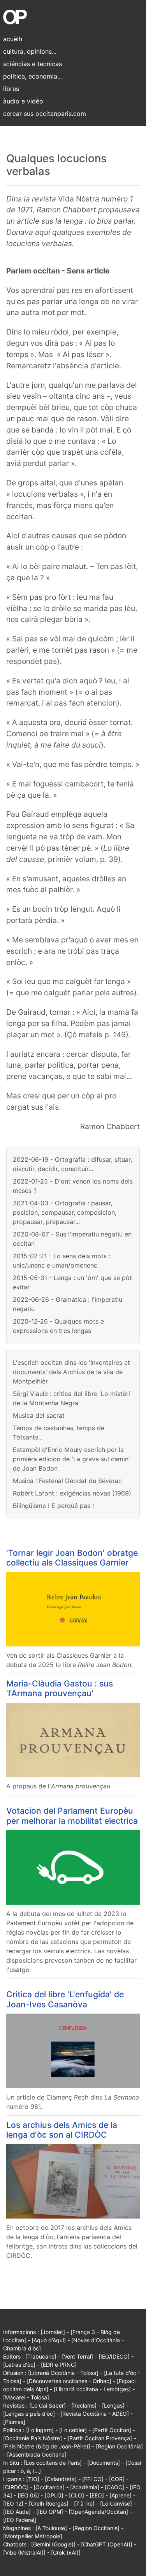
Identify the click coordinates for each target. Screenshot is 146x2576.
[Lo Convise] (116, 2503)
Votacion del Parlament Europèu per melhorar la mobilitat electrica (72, 1815)
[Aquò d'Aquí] (49, 2340)
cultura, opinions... (30, 51)
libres (11, 89)
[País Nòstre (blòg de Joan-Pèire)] (47, 2446)
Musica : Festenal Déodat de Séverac (67, 1481)
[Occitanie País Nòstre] (33, 2438)
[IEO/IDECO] (114, 2356)
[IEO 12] (13, 2503)
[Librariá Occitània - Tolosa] (63, 2373)
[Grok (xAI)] (66, 2552)
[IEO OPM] (50, 2512)
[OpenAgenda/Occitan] (98, 2512)
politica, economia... (33, 76)
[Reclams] (84, 2405)
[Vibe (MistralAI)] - (27, 2552)
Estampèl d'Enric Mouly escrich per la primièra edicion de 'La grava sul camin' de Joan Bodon (71, 1459)
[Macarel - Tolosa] (26, 2397)
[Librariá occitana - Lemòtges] (92, 2389)
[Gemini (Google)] (53, 2544)
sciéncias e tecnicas (33, 64)
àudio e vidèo (23, 101)
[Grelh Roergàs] (49, 2503)
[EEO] (97, 2495)
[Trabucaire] (41, 2356)
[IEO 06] (28, 2495)
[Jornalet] (53, 2332)
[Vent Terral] (77, 2356)
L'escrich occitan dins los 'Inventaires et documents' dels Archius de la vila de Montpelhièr (71, 1372)
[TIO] (33, 2479)
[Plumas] (14, 2422)
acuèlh (13, 39)
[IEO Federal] (20, 2520)
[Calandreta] (61, 2479)
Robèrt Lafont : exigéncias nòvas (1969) (72, 1493)
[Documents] (104, 2463)
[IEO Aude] (17, 2512)
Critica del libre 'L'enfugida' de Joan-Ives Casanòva (65, 1999)
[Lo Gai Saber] (47, 2405)
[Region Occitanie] (96, 2528)
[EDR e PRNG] (59, 2365)
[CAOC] (114, 2487)
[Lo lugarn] (40, 2430)
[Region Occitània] (119, 2446)
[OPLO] (54, 2495)
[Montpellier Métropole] (33, 2536)
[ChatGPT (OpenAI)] (107, 2544)
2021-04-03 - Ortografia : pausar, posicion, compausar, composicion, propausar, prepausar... (65, 1212)
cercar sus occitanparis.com (45, 114)
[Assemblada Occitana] (37, 2454)
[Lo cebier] (73, 2430)
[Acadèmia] (85, 2487)
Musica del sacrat (39, 1415)
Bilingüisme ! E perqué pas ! (53, 1506)
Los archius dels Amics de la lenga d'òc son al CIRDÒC (62, 2130)
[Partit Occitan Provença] (100, 2438)
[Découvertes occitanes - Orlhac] (69, 2381)
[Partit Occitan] (112, 2430)
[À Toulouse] (51, 2528)
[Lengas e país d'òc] (29, 2414)
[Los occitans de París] (53, 2463)
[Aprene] (120, 2495)
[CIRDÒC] (16, 2487)
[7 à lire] (84, 2503)
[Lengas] (113, 2405)
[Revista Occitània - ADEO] (95, 2414)
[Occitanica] (49, 2487)
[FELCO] (93, 2479)
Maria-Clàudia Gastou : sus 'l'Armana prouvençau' (60, 1688)
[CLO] (77, 2495)
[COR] (117, 2479)
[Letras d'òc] (19, 2365)
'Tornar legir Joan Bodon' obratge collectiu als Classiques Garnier (72, 1558)
